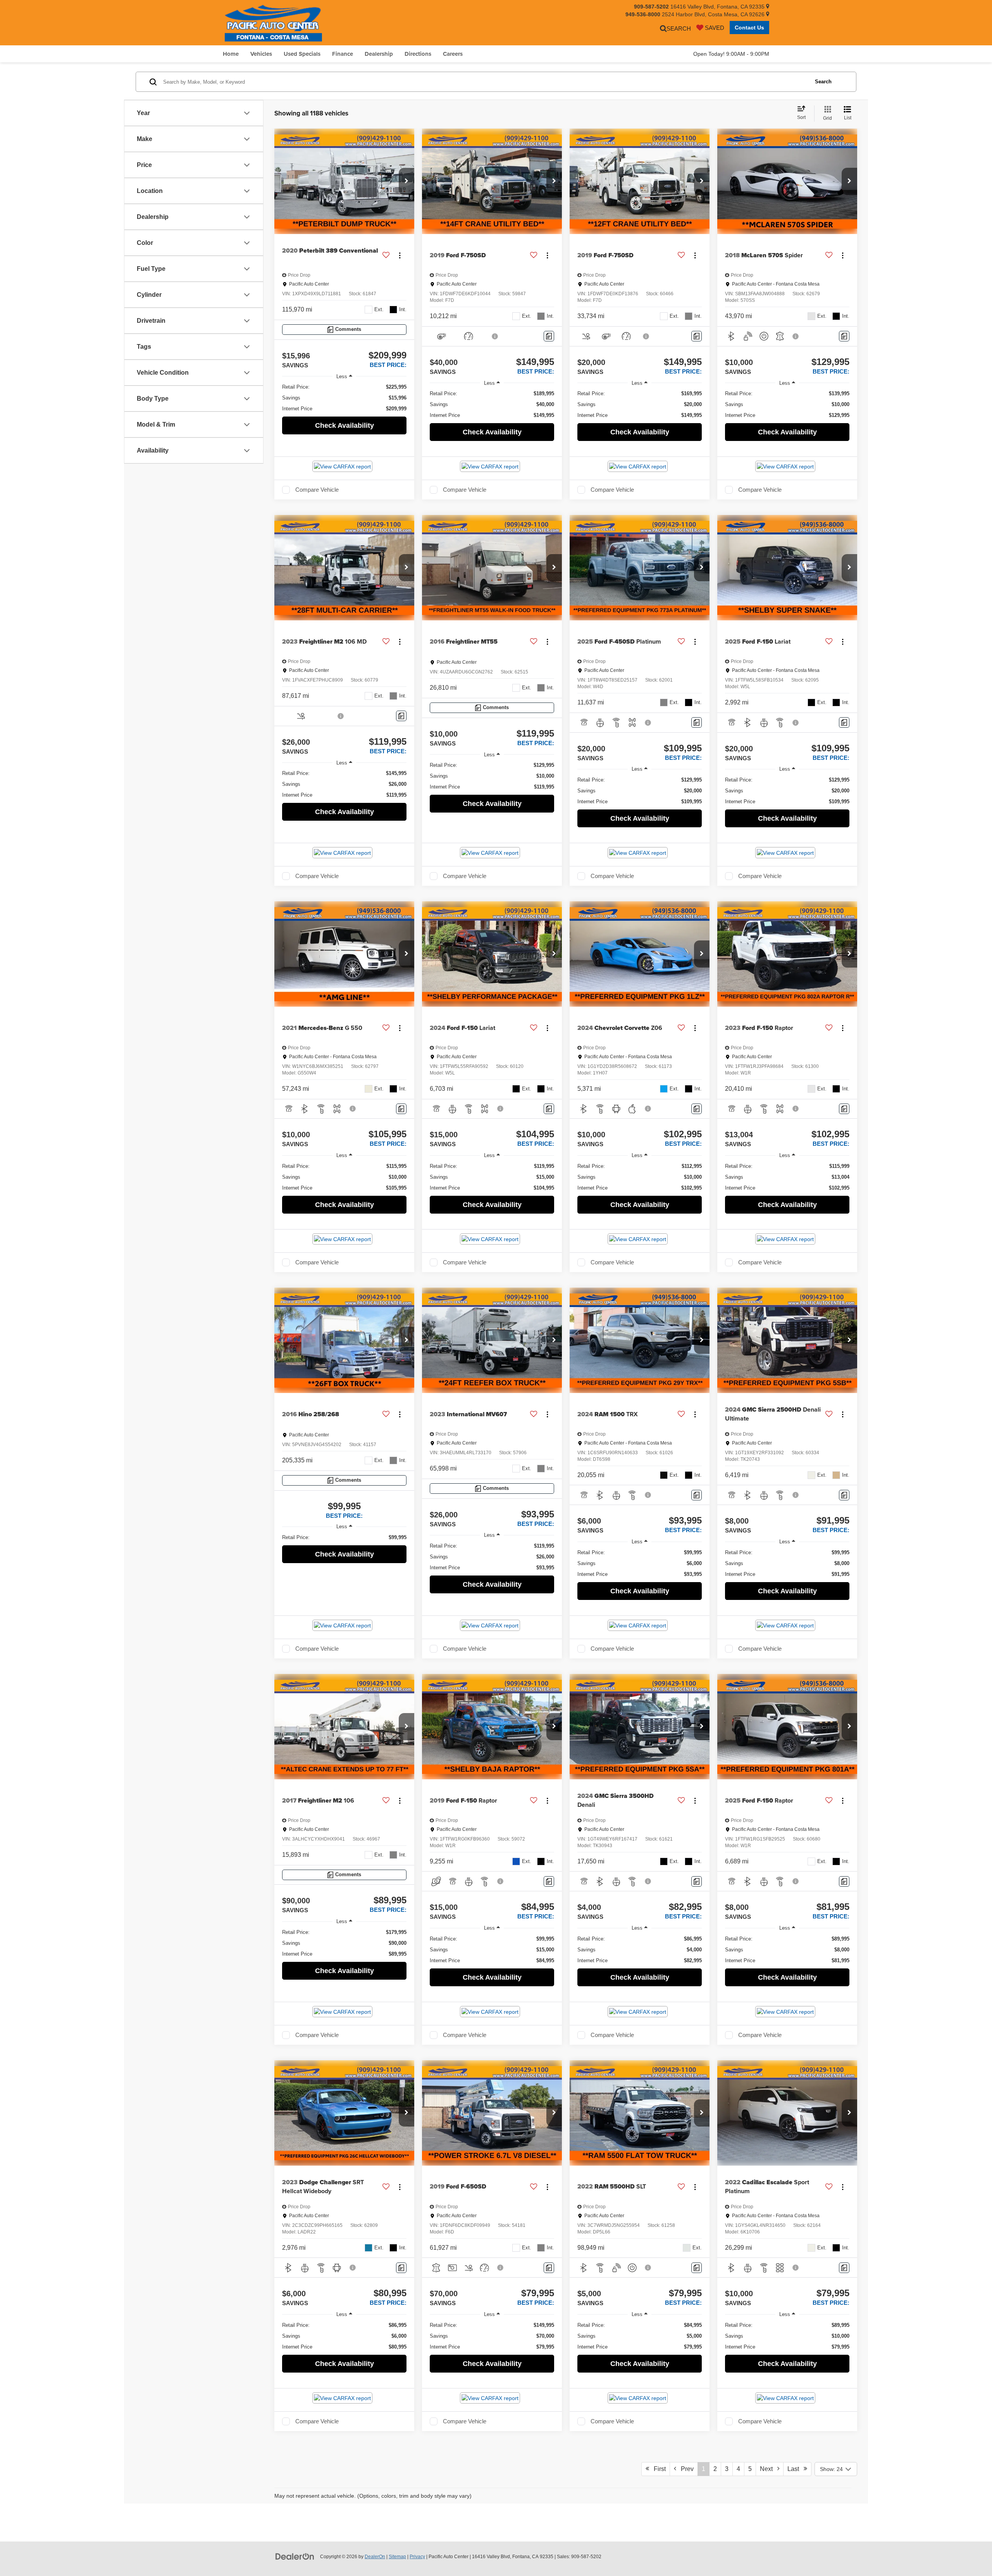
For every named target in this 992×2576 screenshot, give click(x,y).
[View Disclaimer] (495, 336)
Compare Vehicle (317, 490)
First (657, 2469)
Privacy (417, 2557)
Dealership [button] (379, 54)
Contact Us (749, 28)
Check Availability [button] (344, 425)
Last (796, 2469)
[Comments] (549, 336)
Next (769, 2469)
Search (823, 82)
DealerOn (375, 2557)
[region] (344, 398)
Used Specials (302, 54)
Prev (685, 2469)
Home (231, 54)
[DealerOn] (295, 2556)
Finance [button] (343, 54)
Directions (418, 54)
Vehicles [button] (261, 54)
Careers (453, 54)
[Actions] (400, 255)
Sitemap (397, 2557)
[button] (406, 181)
